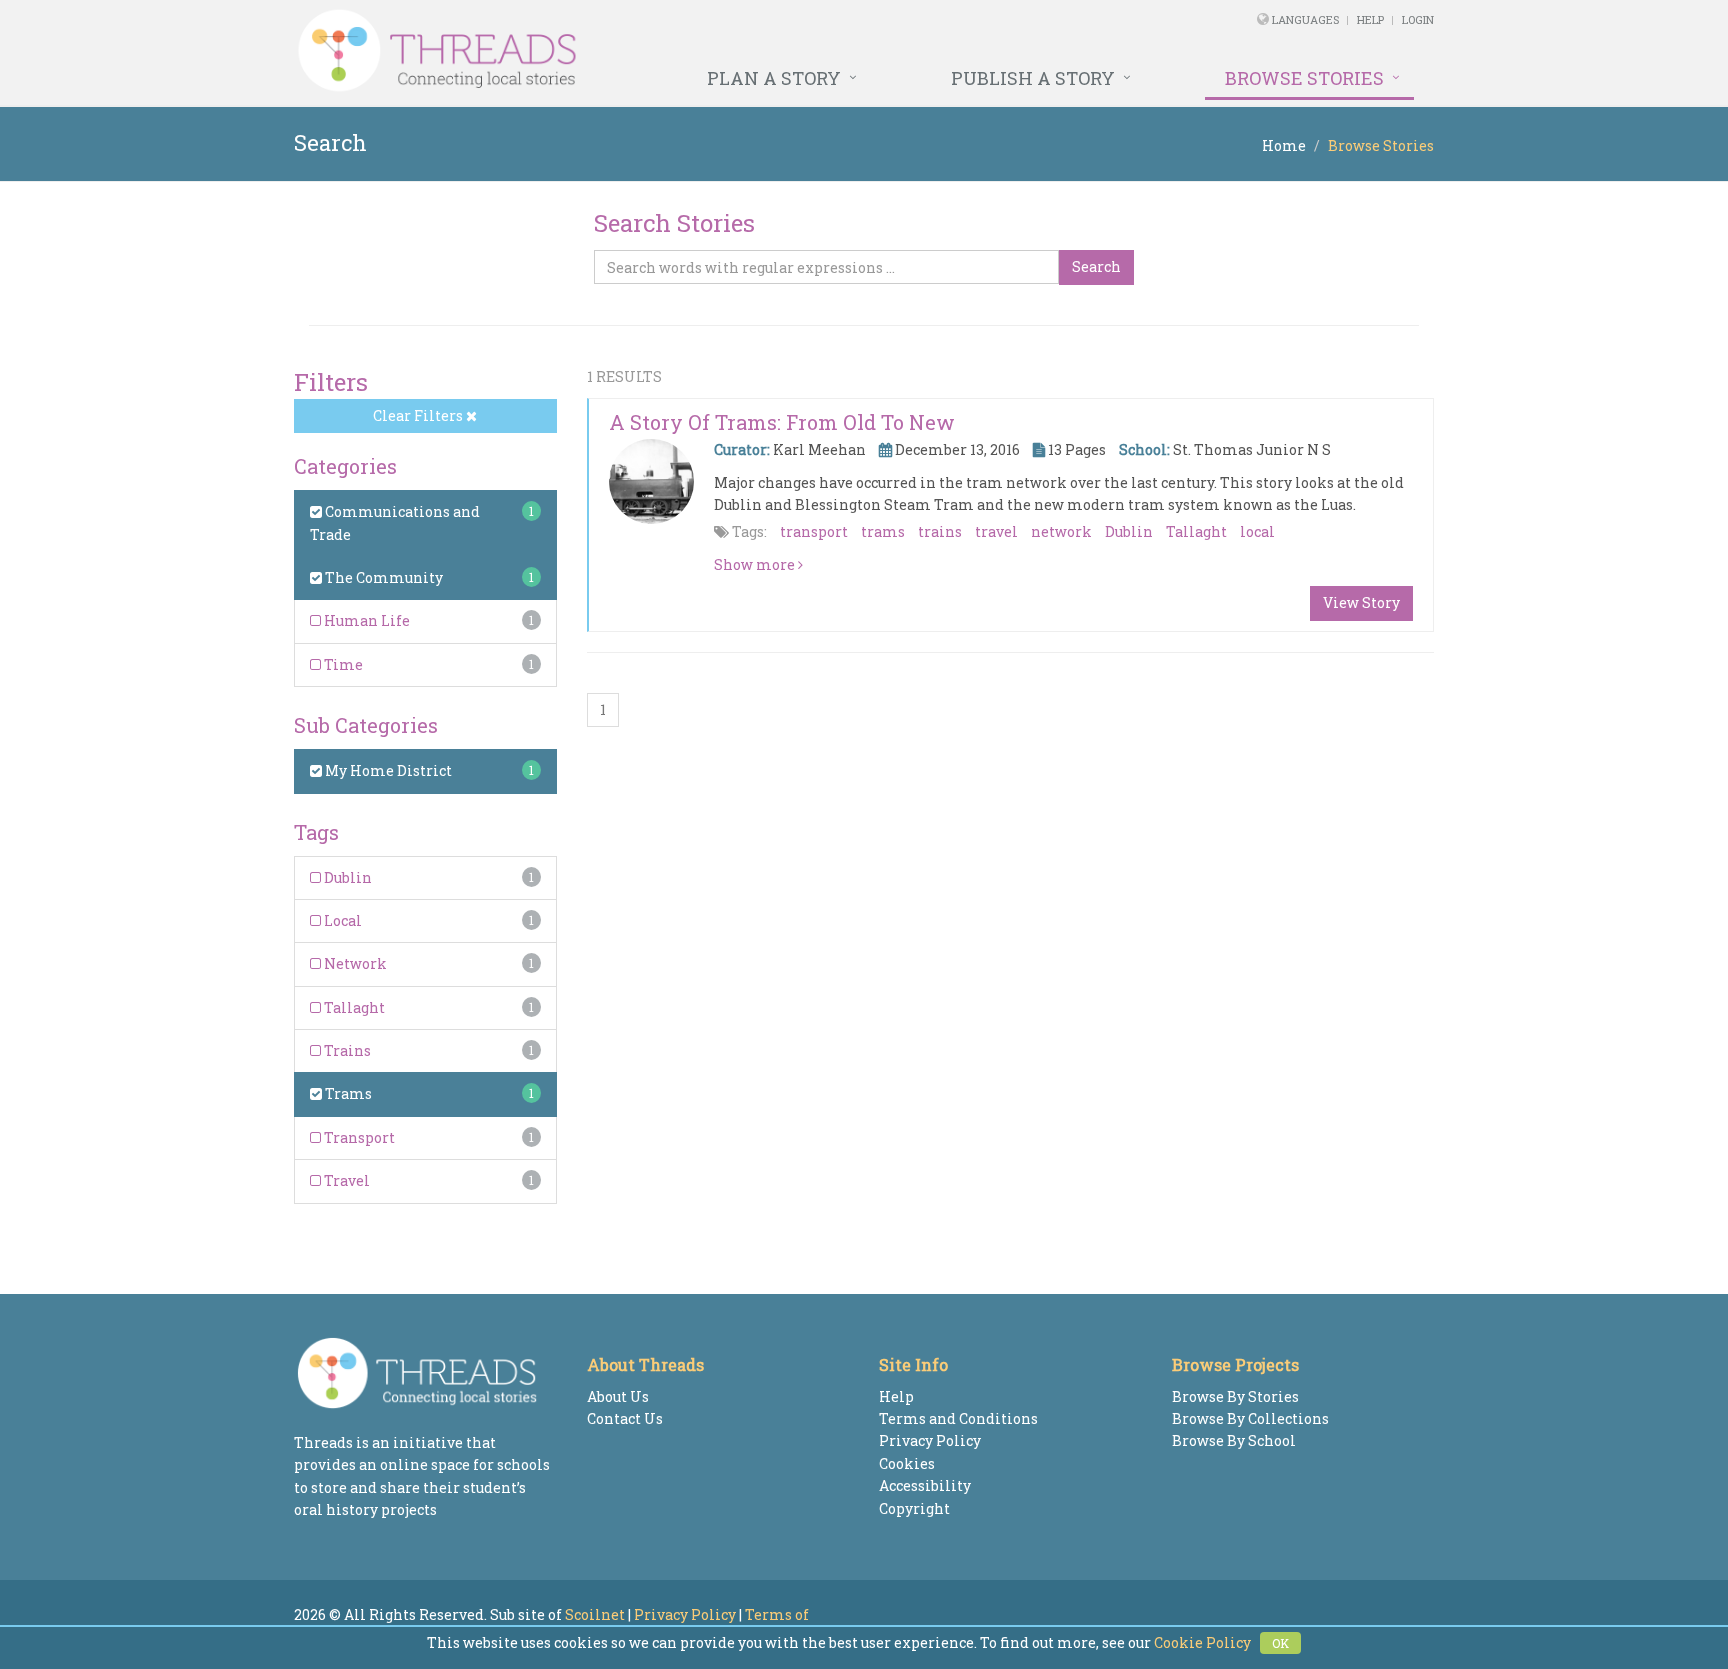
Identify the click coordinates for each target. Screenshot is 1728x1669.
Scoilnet (595, 1614)
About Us (618, 1396)
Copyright (914, 1508)
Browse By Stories (1235, 1396)
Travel (345, 1180)
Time (342, 664)
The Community (382, 577)
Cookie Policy (1202, 1642)
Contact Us (625, 1418)
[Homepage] (646, 51)
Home (1284, 145)
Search (1096, 266)
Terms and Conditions (958, 1418)
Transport (358, 1137)
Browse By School (1234, 1440)
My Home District (387, 770)
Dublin (346, 877)
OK (1280, 1643)
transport (814, 531)
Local (341, 920)
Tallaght (353, 1007)
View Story (1361, 602)
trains (940, 531)
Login (1418, 19)
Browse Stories (1304, 78)
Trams (347, 1093)
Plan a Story (774, 78)
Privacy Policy (930, 1440)
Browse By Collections (1250, 1418)
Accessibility (925, 1485)
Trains (346, 1050)
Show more (756, 564)
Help (1370, 19)
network (1061, 531)
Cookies (907, 1463)
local (1257, 531)
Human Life (365, 620)
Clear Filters (419, 415)
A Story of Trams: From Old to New (782, 422)
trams (883, 531)
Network (354, 963)
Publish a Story (1033, 78)
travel (996, 531)
